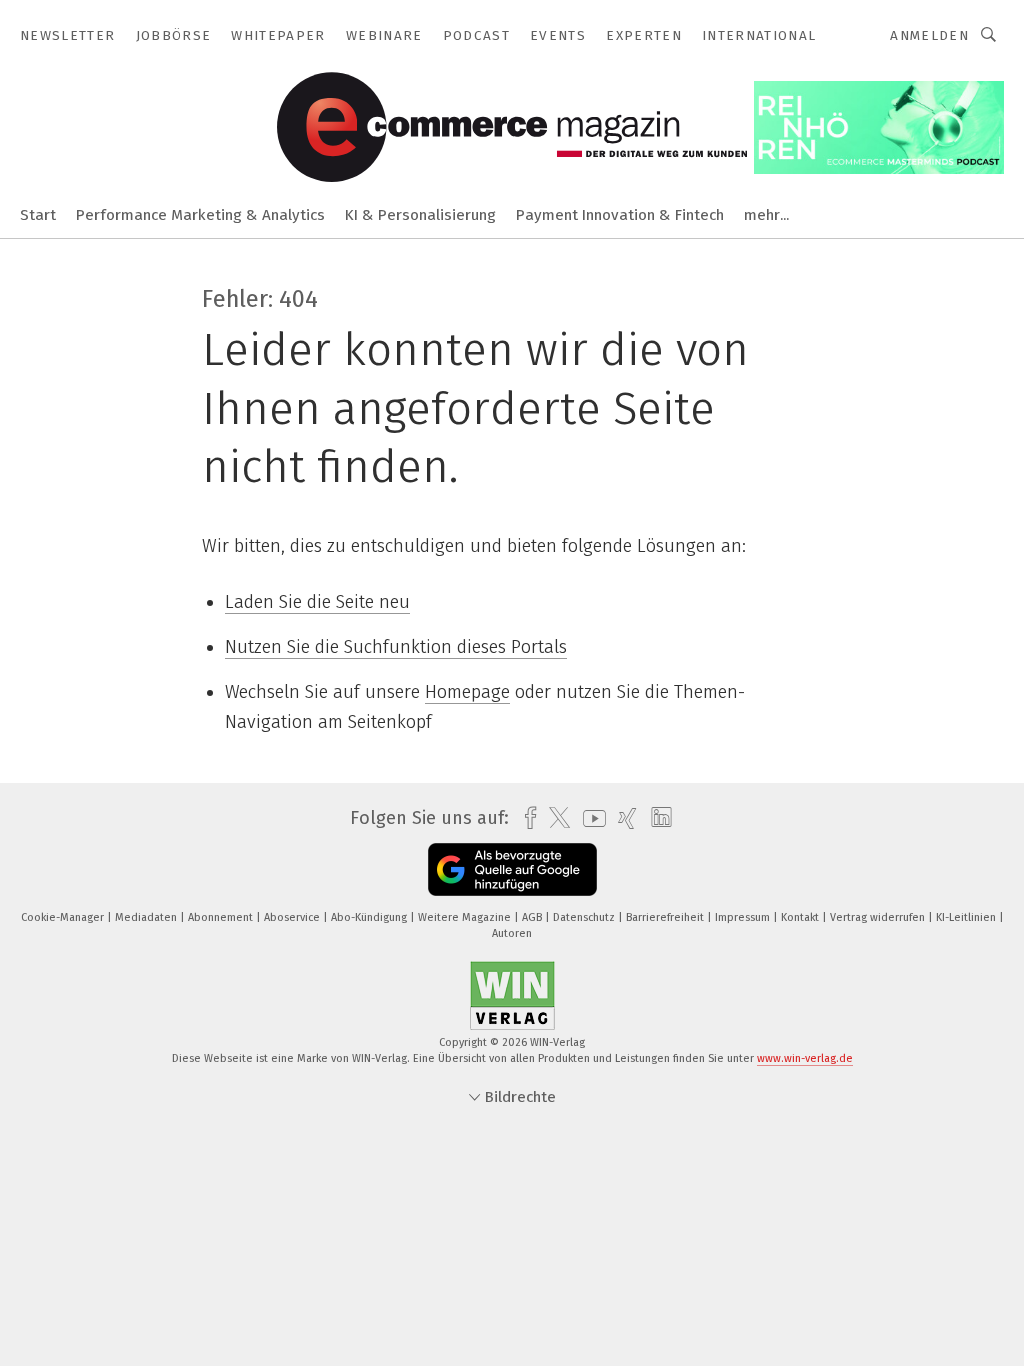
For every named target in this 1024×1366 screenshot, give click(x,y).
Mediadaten (147, 917)
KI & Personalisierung (420, 215)
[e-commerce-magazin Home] (38, 213)
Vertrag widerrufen (879, 917)
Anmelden (929, 35)
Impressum (744, 917)
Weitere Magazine (466, 917)
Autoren (512, 933)
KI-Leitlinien (967, 917)
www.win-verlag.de (805, 1058)
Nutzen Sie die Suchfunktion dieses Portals (396, 647)
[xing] (622, 818)
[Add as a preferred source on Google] (512, 869)
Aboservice (293, 917)
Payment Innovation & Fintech (620, 215)
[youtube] (589, 818)
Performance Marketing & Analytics (200, 215)
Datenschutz (585, 917)
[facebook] (525, 818)
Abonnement (222, 917)
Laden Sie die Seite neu (317, 602)
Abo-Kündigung (370, 917)
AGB (533, 917)
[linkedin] (656, 818)
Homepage (467, 692)
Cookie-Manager (64, 917)
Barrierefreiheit (666, 917)
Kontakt (801, 917)
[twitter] (554, 818)
